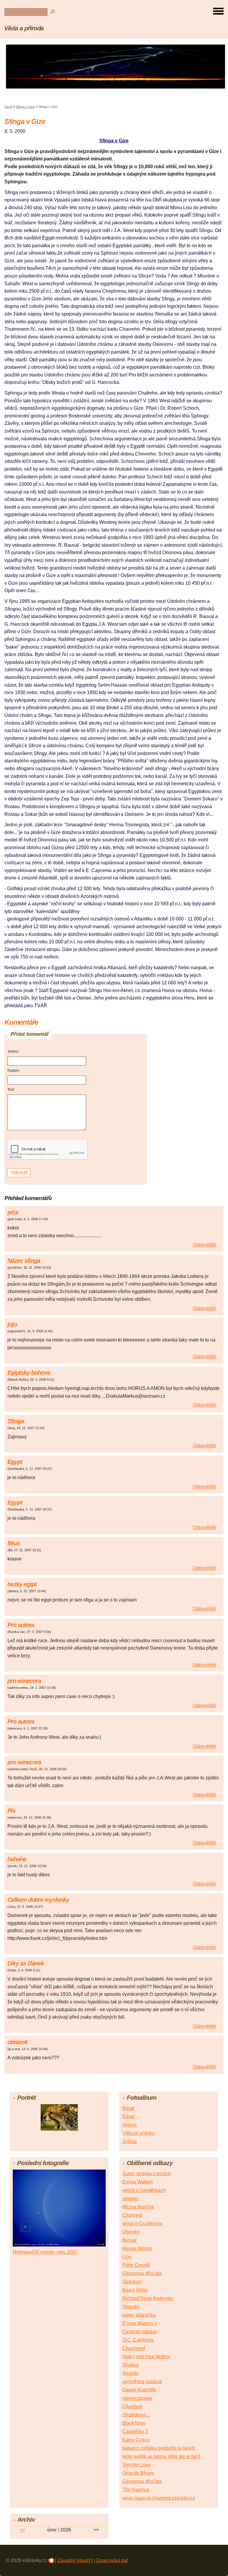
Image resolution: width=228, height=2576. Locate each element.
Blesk (128, 2108)
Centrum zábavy (140, 2332)
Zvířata (130, 2141)
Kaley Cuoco (136, 2440)
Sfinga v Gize (25, 107)
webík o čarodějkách (144, 2190)
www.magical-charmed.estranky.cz (159, 2498)
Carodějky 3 (135, 2431)
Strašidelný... (136, 2415)
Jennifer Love (137, 2465)
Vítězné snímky (138, 2133)
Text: (11, 1090)
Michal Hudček (138, 2207)
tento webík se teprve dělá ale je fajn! (161, 2456)
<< (22, 2530)
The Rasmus (136, 2490)
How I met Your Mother (146, 2357)
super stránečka (139, 2315)
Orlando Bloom (138, 2473)
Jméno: (13, 1051)
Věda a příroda (24, 28)
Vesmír (130, 2125)
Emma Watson (138, 2182)
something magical (142, 2382)
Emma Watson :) (140, 2323)
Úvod (8, 107)
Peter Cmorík (136, 2265)
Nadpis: (14, 1071)
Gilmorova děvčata (142, 2273)
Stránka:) (132, 2282)
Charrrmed (134, 2348)
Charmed (132, 2215)
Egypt (128, 2117)
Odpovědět (204, 1245)
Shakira (130, 2365)
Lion (127, 2257)
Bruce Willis (135, 2290)
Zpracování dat (112, 2560)
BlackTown (134, 2423)
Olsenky (131, 2232)
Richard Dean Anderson (148, 2298)
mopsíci (130, 2199)
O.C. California (138, 2340)
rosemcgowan (137, 2398)
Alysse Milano (137, 2248)
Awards (130, 2373)
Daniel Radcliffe (139, 2390)
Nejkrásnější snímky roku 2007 (45, 2252)
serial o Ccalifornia (142, 2223)
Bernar (129, 2240)
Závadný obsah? (75, 2560)
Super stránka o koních (147, 2174)
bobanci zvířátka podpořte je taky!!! (159, 2448)
